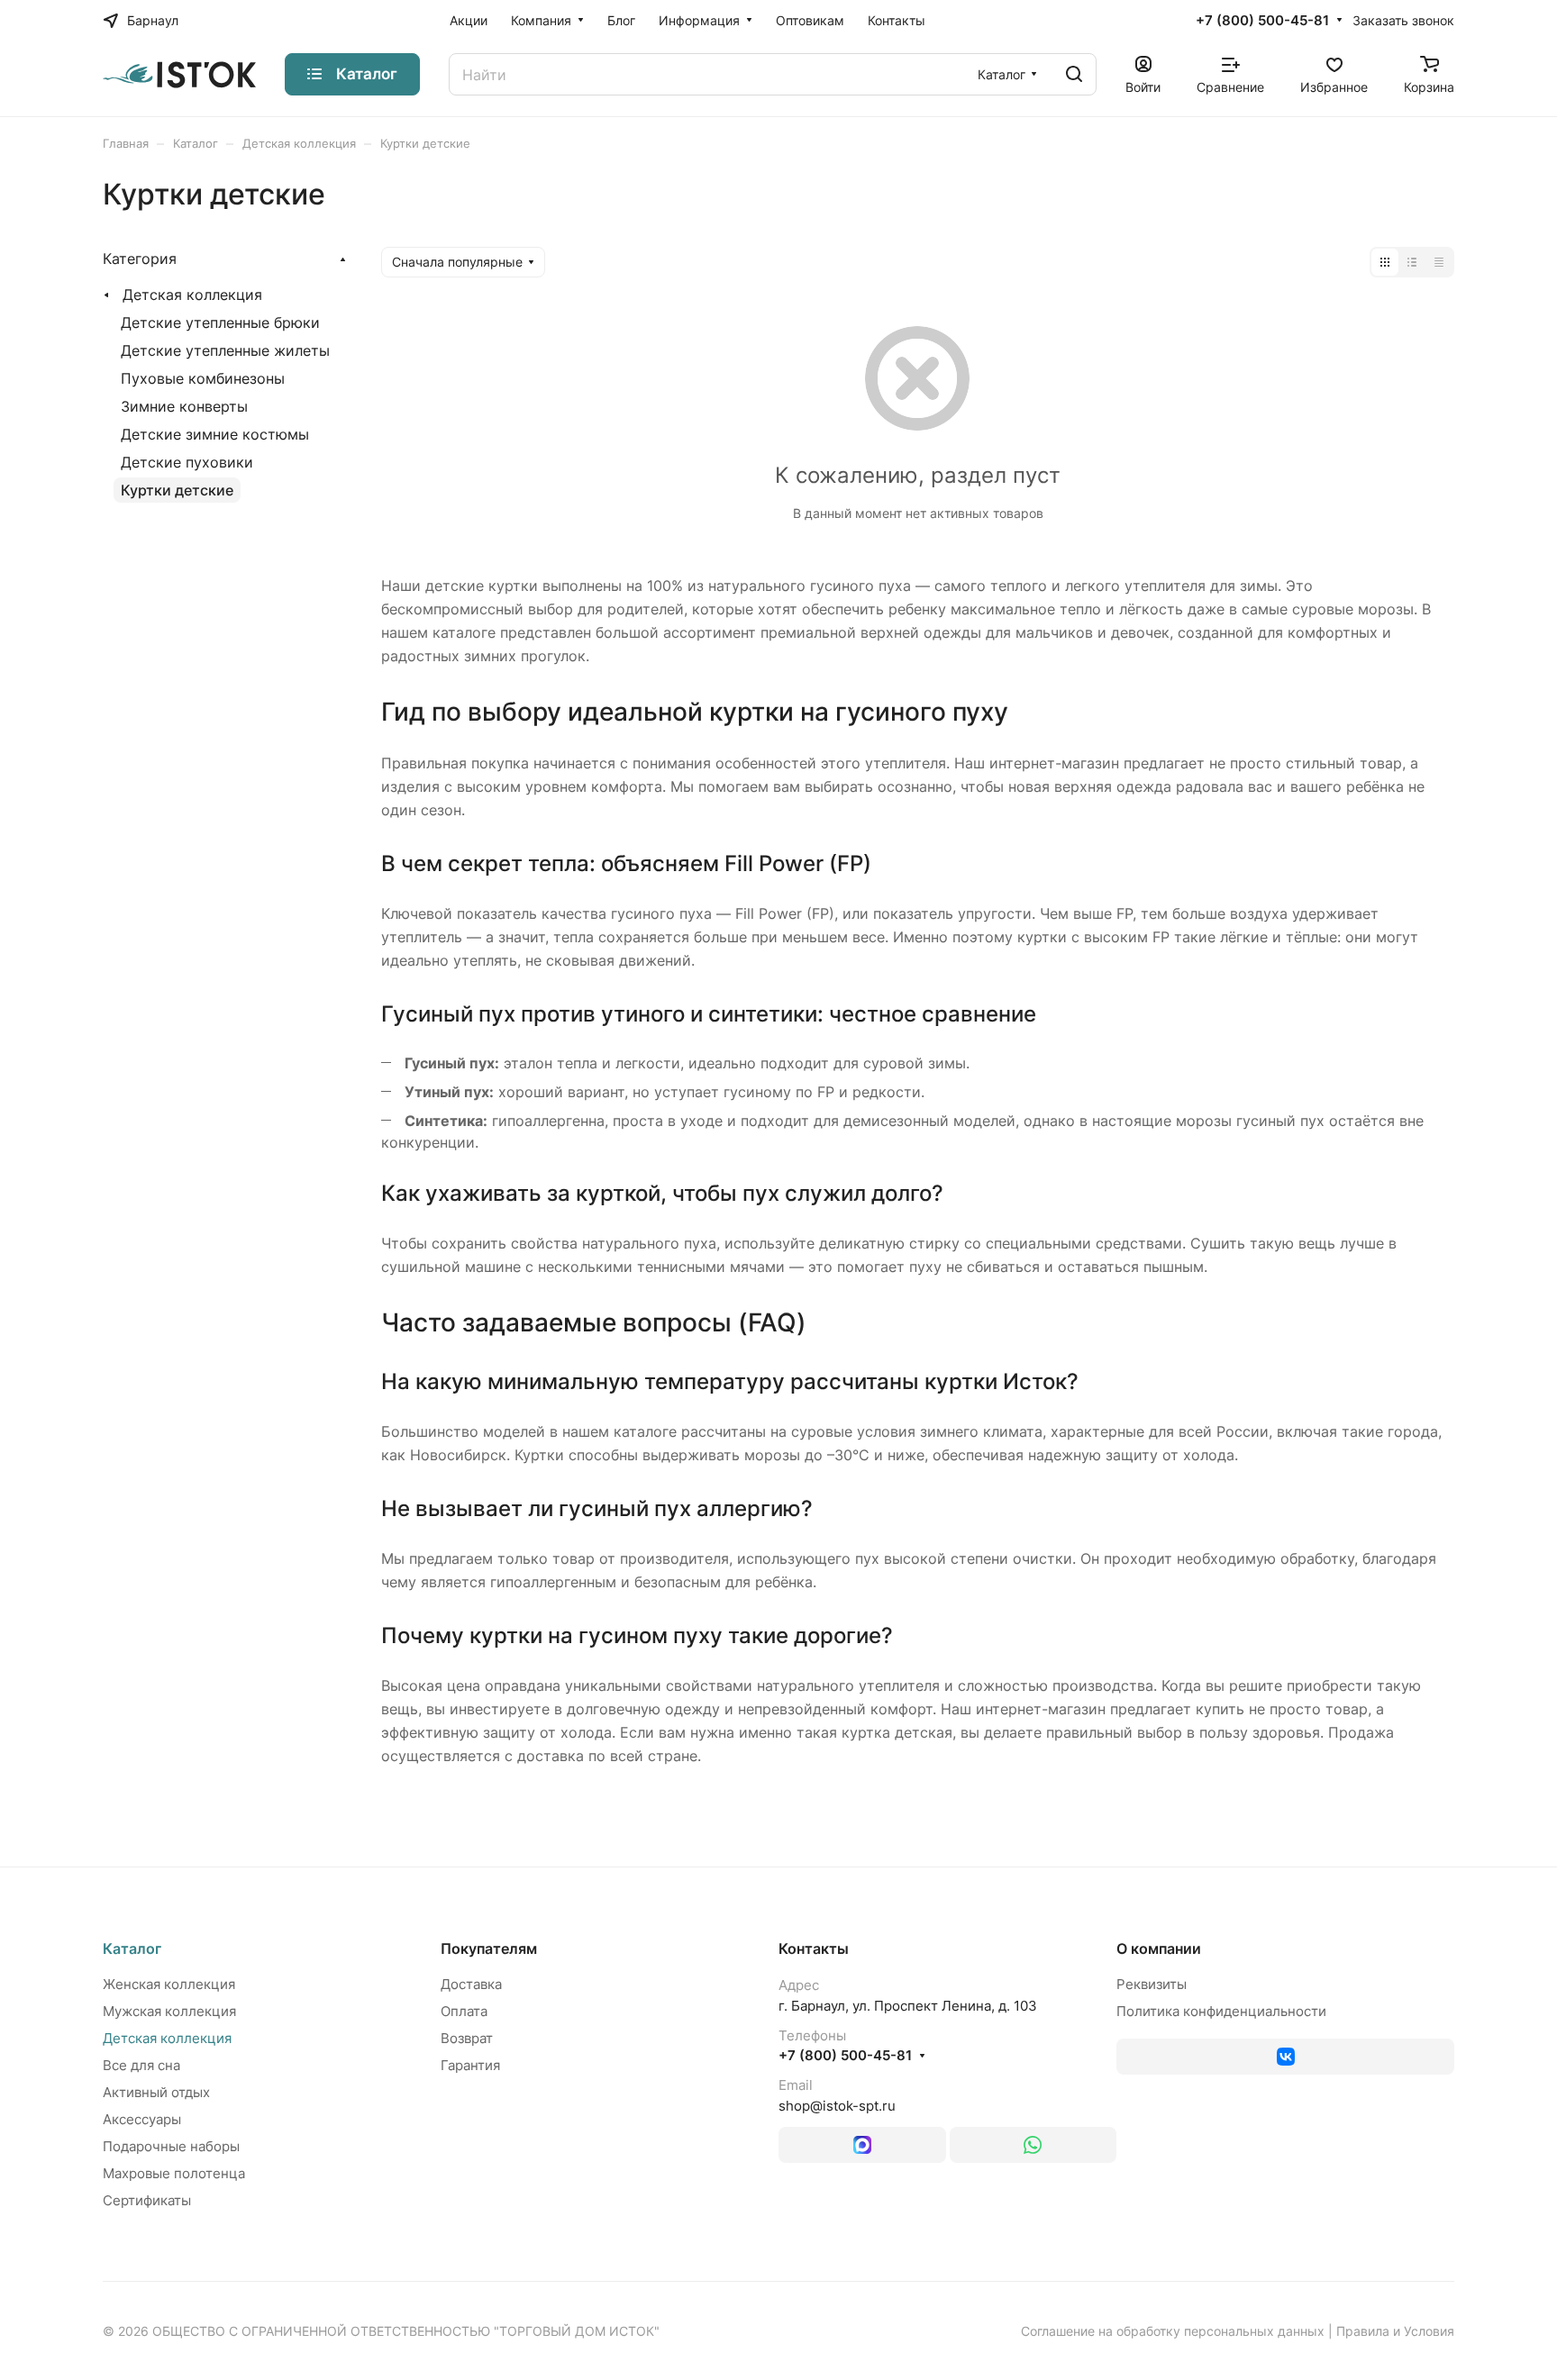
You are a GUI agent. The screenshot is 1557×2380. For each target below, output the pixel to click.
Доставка (471, 1984)
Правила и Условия (1395, 2331)
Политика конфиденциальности (1221, 2011)
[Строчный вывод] (1412, 262)
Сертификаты (147, 2200)
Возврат (467, 2038)
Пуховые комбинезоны (203, 378)
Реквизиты (1152, 1984)
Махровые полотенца (174, 2173)
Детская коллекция (192, 295)
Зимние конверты (184, 406)
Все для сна (141, 2065)
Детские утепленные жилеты (225, 350)
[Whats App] (1033, 2145)
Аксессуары (142, 2119)
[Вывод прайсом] (1439, 262)
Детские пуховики (187, 462)
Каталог (132, 1949)
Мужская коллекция (169, 2011)
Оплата (464, 2011)
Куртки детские (177, 490)
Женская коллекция (169, 1984)
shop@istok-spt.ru (837, 2106)
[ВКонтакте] (1285, 2057)
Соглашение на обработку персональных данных (1173, 2331)
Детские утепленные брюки (220, 322)
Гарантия (470, 2065)
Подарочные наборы (171, 2146)
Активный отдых (156, 2092)
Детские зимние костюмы (215, 434)
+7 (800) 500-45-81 (1262, 21)
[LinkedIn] (862, 2145)
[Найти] (1074, 74)
